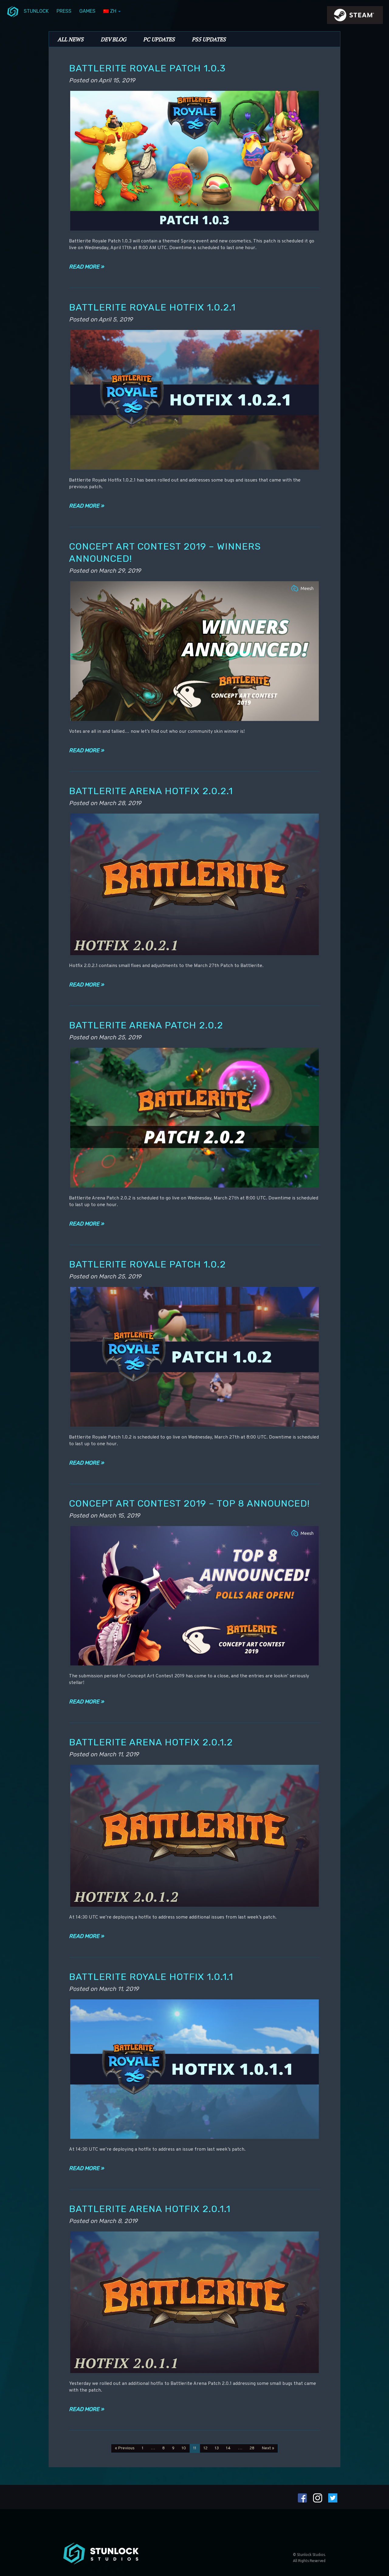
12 (206, 2448)
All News (71, 39)
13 (217, 2448)
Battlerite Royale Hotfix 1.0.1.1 (151, 1977)
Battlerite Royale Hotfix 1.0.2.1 (152, 307)
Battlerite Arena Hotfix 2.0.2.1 (151, 791)
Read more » (86, 267)
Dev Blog (113, 39)
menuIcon (13, 11)
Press (64, 11)
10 (184, 2448)
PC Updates (159, 39)
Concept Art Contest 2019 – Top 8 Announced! (189, 1503)
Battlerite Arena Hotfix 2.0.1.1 (150, 2209)
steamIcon (355, 17)
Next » (268, 2448)
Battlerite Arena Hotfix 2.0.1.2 (151, 1742)
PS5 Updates (209, 39)
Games (87, 11)
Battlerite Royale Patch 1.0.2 (147, 1264)
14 (228, 2448)
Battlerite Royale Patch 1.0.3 (147, 68)
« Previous (125, 2448)
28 (252, 2448)
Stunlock (36, 11)
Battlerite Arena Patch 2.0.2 (146, 1025)
